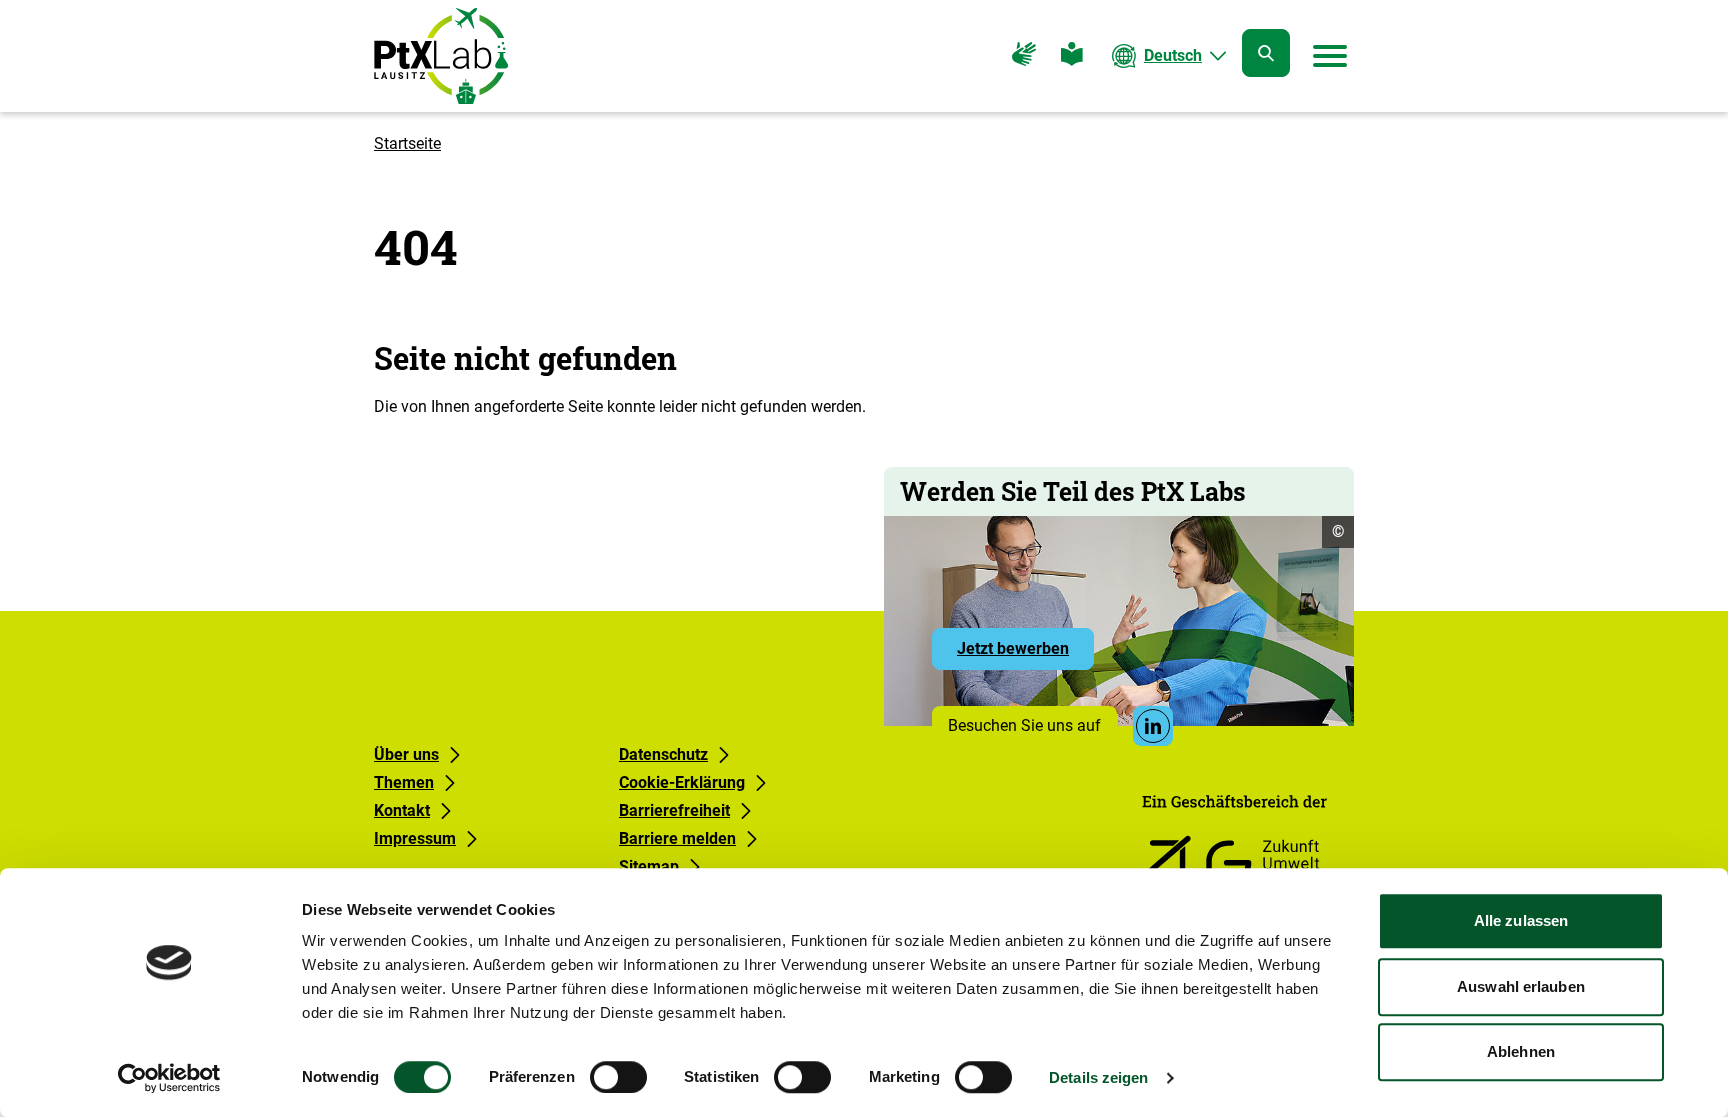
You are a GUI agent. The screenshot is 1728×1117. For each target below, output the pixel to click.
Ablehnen (1521, 1051)
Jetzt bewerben (1025, 654)
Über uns (406, 754)
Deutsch (1173, 55)
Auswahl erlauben (1521, 986)
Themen (404, 782)
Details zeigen (1098, 1077)
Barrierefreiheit (674, 810)
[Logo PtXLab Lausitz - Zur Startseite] (441, 56)
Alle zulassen (1521, 920)
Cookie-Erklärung (682, 782)
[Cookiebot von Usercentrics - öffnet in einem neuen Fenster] (169, 1078)
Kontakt (402, 810)
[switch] (618, 1077)
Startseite (407, 143)
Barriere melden (677, 838)
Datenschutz (663, 754)
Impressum (415, 838)
